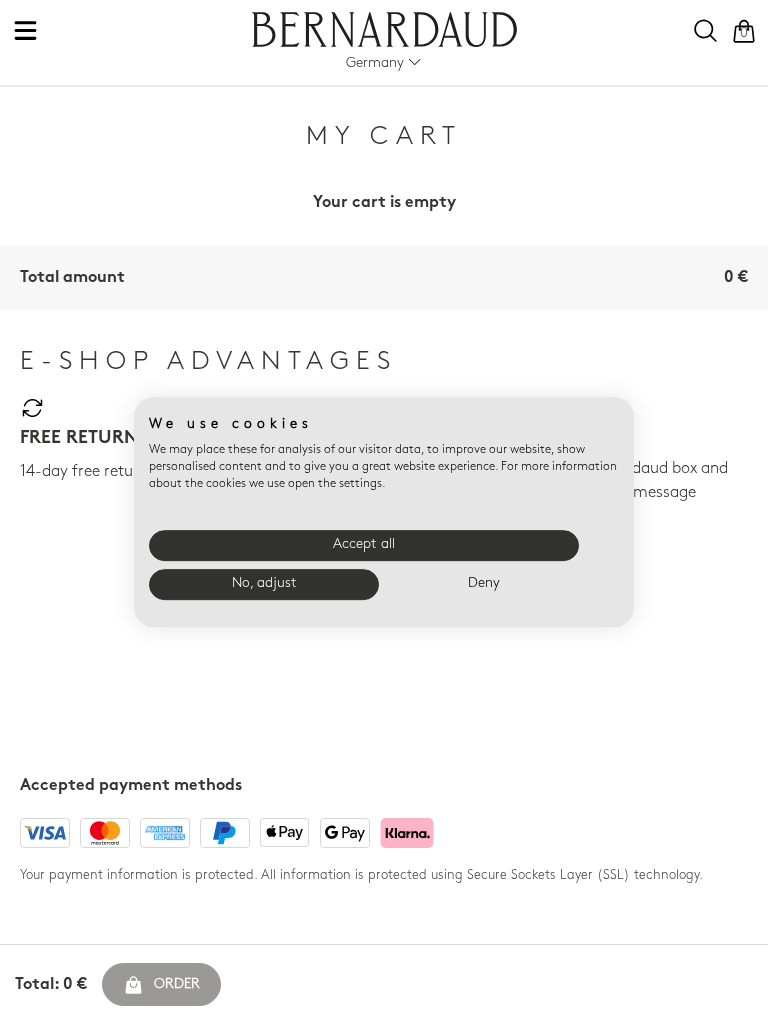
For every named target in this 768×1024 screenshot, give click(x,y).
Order (177, 984)
